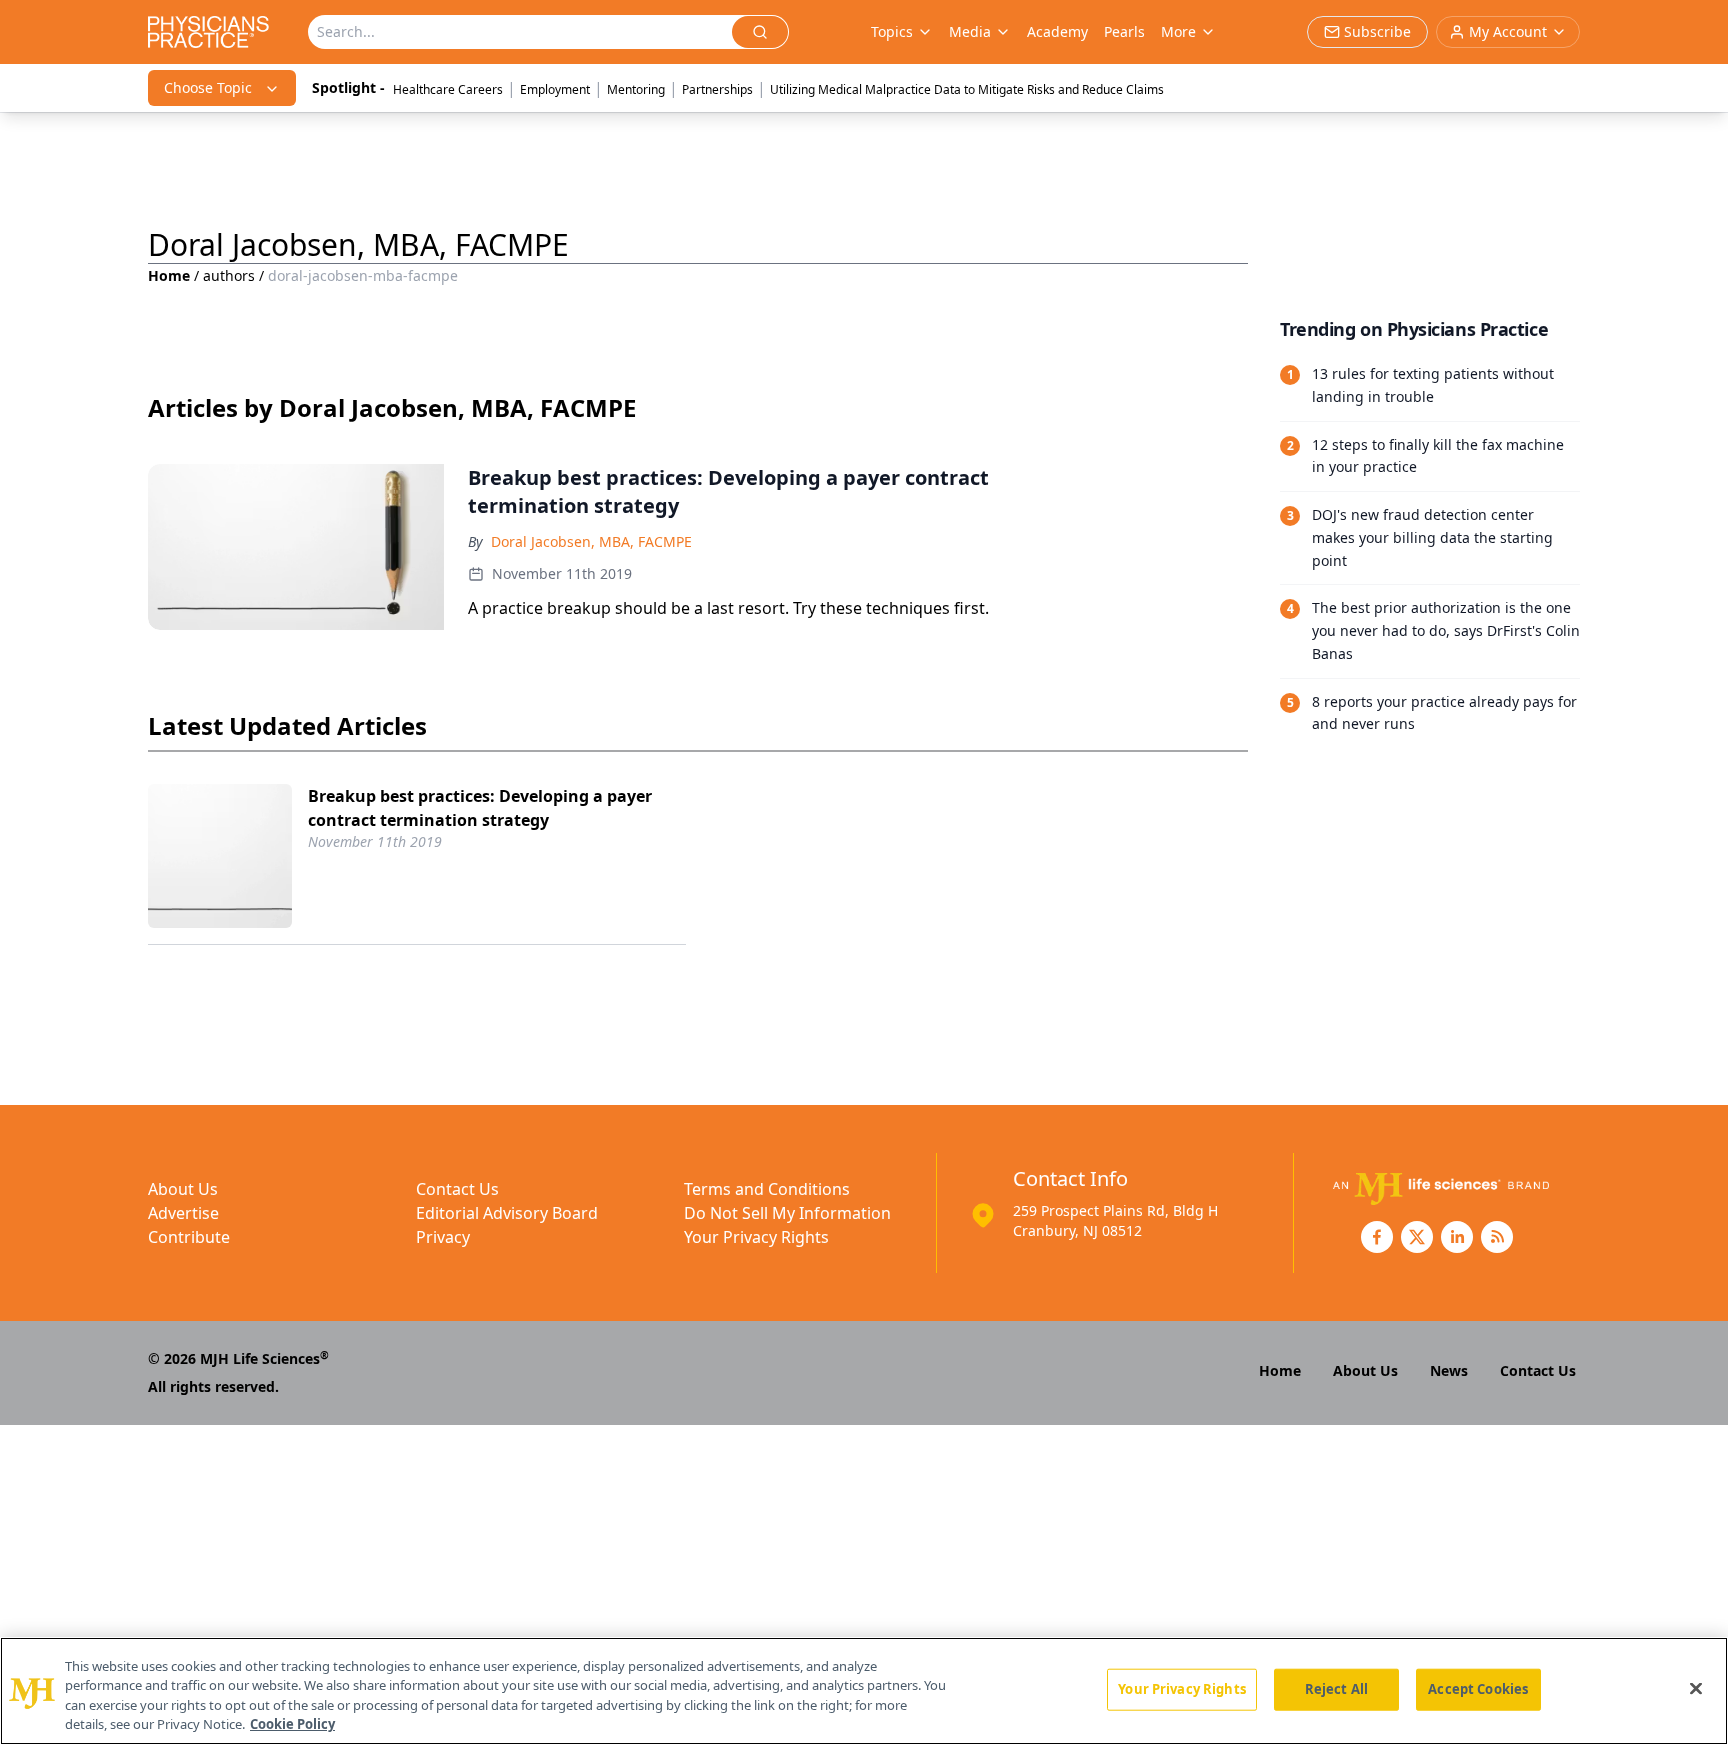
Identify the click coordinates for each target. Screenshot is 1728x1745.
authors (229, 275)
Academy (1057, 31)
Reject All (1336, 1689)
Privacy (443, 1237)
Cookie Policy (292, 1724)
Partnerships (717, 89)
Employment (555, 89)
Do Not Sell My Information (787, 1213)
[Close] (1696, 1688)
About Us (183, 1189)
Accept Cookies (1478, 1689)
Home (169, 275)
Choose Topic (208, 87)
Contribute (189, 1237)
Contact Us (457, 1189)
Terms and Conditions (767, 1189)
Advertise (183, 1213)
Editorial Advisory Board (507, 1213)
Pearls (1124, 31)
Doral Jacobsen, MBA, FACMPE (591, 541)
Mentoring (636, 89)
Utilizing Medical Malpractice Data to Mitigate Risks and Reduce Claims (967, 89)
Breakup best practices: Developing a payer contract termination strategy (480, 808)
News (1449, 1370)
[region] (864, 1691)
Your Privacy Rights (756, 1237)
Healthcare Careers (448, 89)
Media (970, 31)
